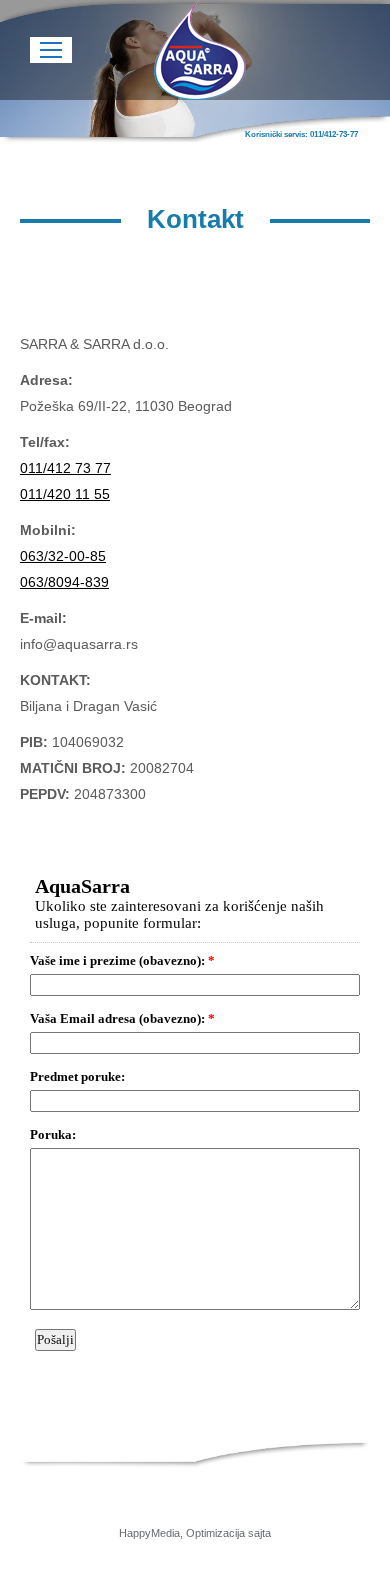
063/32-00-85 (63, 556)
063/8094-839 (64, 582)
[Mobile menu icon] (51, 50)
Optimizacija (215, 1533)
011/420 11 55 (65, 494)
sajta (259, 1533)
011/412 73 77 (65, 468)
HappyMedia (149, 1533)
